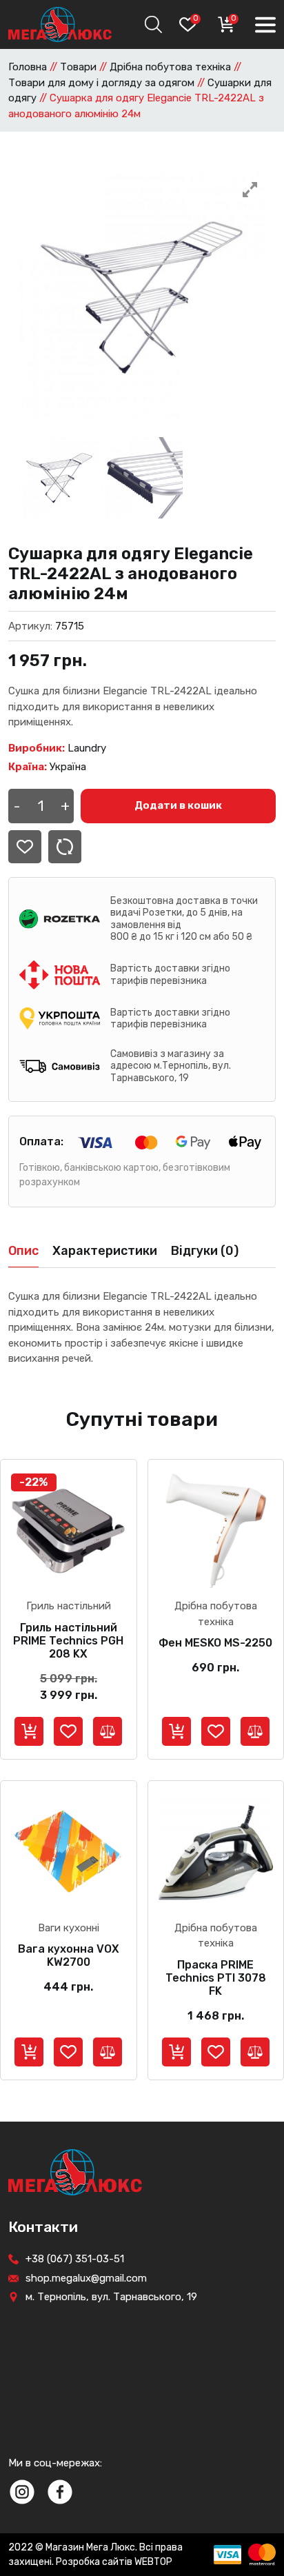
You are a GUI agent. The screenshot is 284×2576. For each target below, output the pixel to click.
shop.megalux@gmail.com (86, 2278)
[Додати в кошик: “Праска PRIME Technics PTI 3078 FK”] (176, 2052)
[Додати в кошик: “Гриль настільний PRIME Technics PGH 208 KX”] (29, 1731)
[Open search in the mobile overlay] (152, 24)
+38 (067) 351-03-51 (75, 2259)
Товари (78, 67)
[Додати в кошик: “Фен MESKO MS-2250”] (176, 1731)
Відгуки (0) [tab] (205, 1251)
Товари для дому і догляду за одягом (101, 83)
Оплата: (41, 1141)
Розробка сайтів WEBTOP (114, 2562)
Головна (28, 67)
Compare (65, 847)
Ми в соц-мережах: (55, 2463)
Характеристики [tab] (105, 1251)
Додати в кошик (178, 805)
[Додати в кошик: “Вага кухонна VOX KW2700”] (29, 2052)
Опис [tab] (23, 1251)
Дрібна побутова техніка (170, 67)
